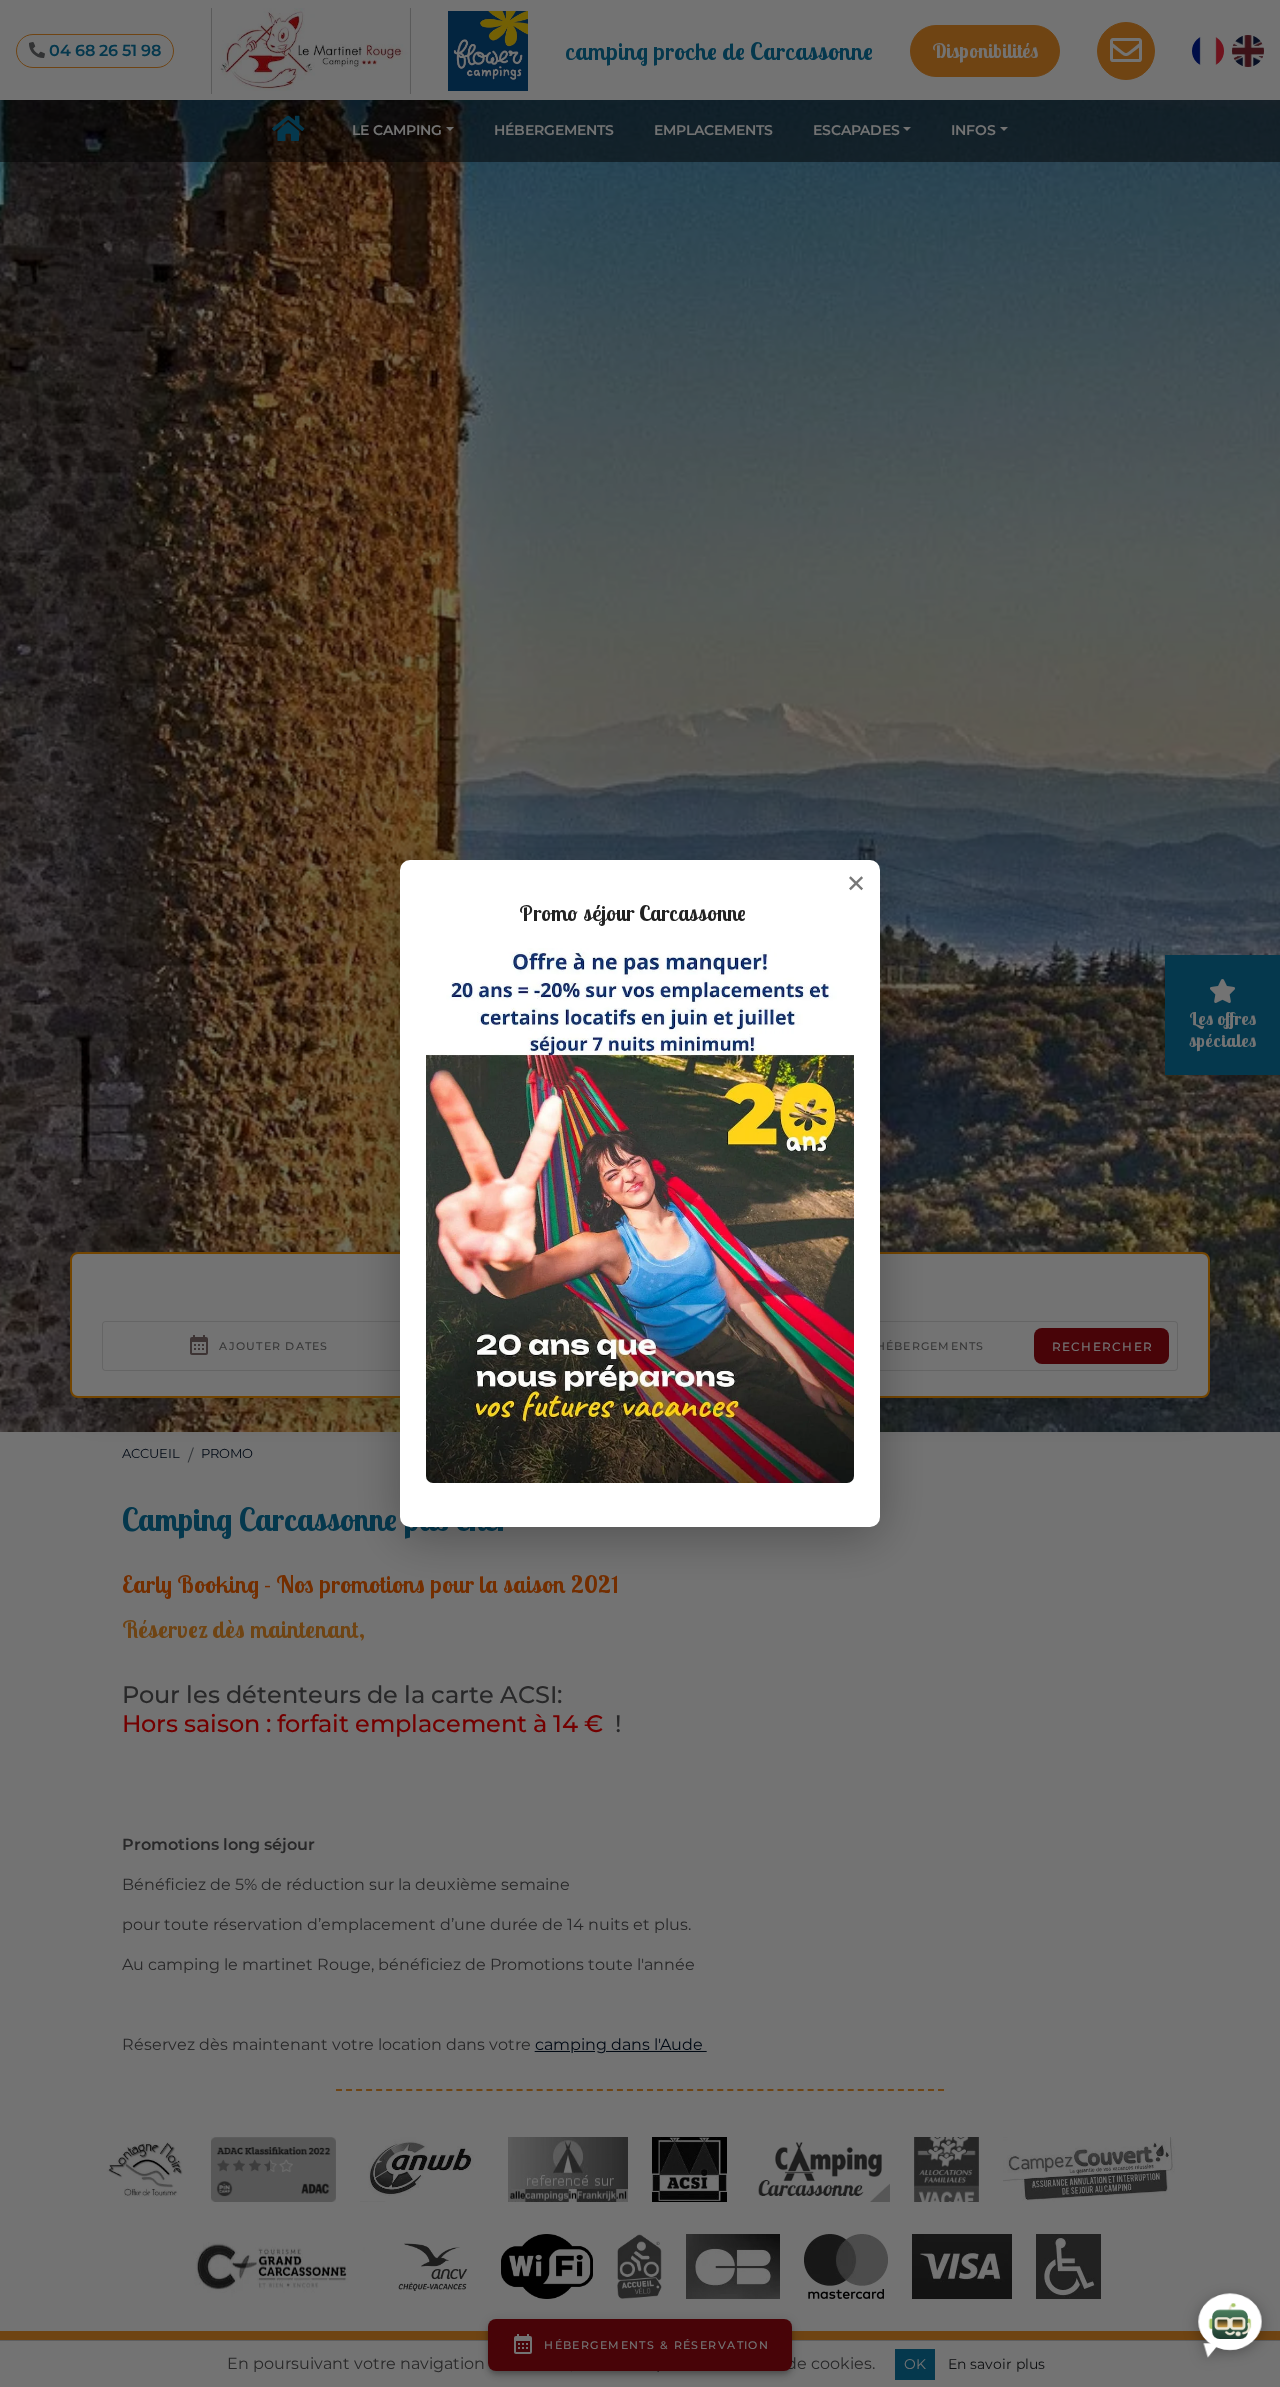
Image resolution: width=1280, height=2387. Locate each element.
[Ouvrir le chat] (1230, 2325)
